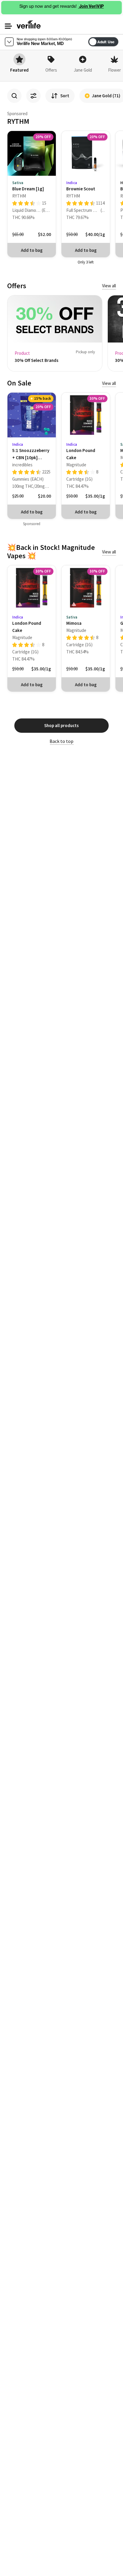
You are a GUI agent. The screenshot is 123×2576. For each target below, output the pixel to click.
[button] (8, 26)
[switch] (120, 40)
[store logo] (29, 24)
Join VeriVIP (91, 6)
